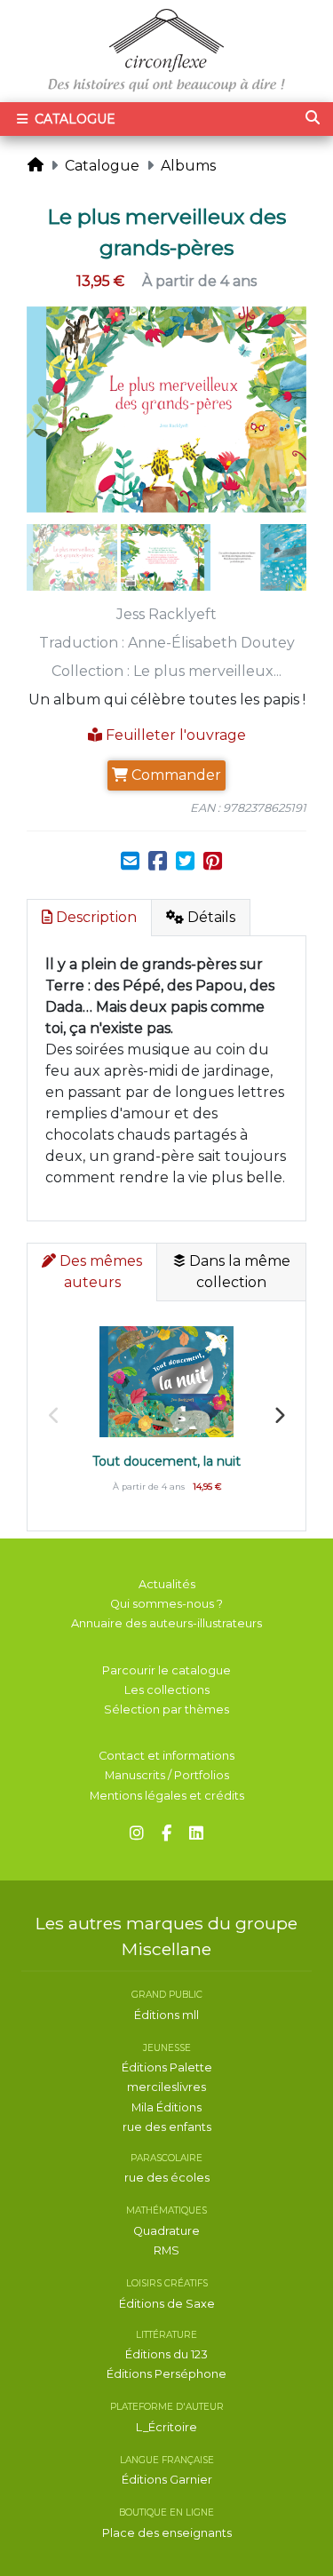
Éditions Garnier (167, 2480)
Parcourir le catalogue (166, 1670)
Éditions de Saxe (167, 2304)
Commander (174, 775)
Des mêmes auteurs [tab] (99, 1272)
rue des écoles (167, 2178)
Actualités (167, 1584)
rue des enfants (167, 2127)
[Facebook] (166, 1834)
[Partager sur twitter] (185, 862)
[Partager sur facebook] (158, 862)
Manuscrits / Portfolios (167, 1775)
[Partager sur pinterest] (213, 862)
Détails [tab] (210, 917)
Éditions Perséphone (166, 2374)
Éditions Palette (167, 2067)
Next (279, 1416)
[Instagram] (137, 1834)
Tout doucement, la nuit (167, 1461)
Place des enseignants (167, 2533)
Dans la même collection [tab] (238, 1272)
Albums (188, 166)
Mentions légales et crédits (167, 1796)
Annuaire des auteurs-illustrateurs (166, 1623)
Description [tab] (95, 917)
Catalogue (73, 119)
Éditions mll (166, 2015)
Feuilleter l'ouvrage (174, 735)
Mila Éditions (166, 2107)
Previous (54, 1416)
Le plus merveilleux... (207, 671)
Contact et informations (166, 1756)
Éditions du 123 (166, 2354)
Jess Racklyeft (166, 614)
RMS (166, 2250)
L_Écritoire (166, 2427)
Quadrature (166, 2231)
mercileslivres (166, 2087)
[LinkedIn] (196, 1834)
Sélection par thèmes (166, 1709)
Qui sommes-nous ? (166, 1604)
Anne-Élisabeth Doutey (211, 643)
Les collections (167, 1690)
